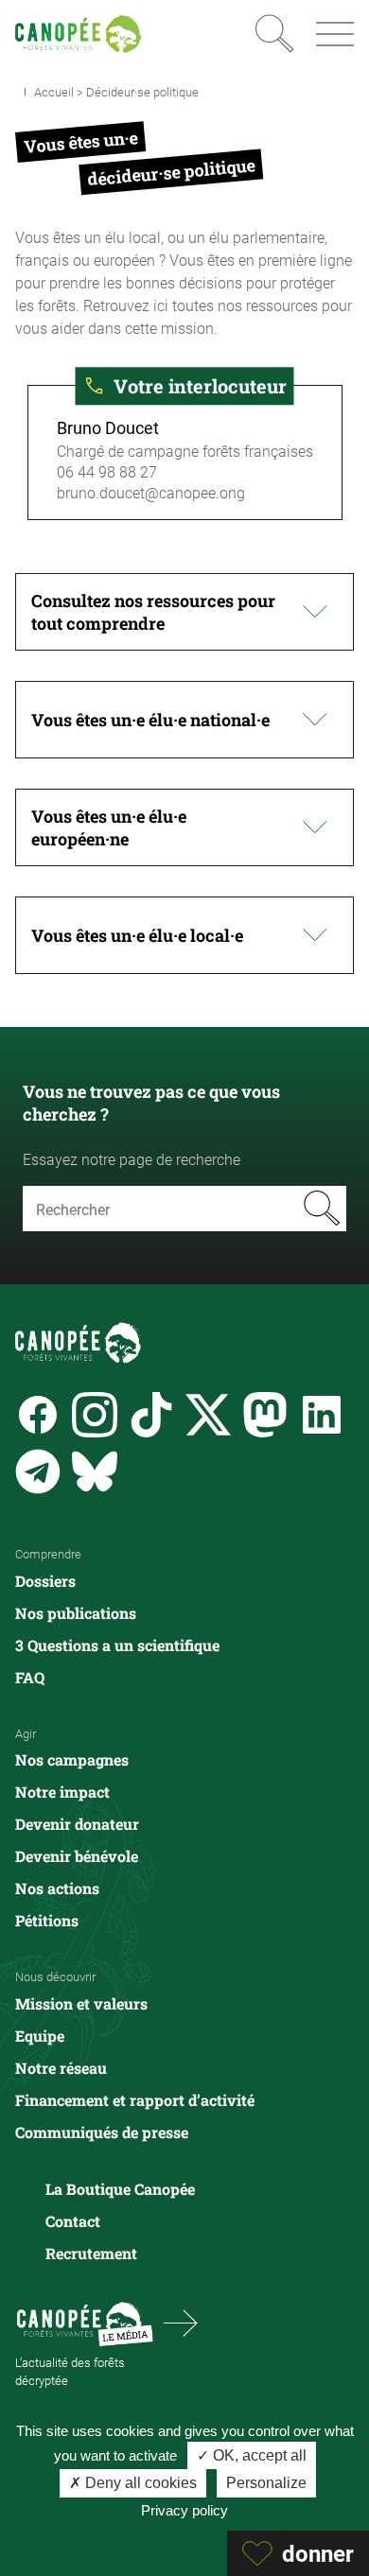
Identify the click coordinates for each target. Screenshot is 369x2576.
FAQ (30, 1677)
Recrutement (91, 2253)
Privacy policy (184, 2510)
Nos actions (57, 1888)
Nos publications (76, 1613)
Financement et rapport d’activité (135, 2100)
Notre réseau (61, 2068)
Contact (73, 2221)
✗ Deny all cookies (133, 2483)
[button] (184, 612)
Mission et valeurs (81, 2003)
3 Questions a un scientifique (117, 1645)
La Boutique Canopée (120, 2189)
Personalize (266, 2483)
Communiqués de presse (102, 2132)
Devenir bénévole (77, 1856)
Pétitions (47, 1920)
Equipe (40, 2036)
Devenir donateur (77, 1824)
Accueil (54, 92)
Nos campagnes (72, 1759)
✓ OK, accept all (252, 2455)
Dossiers (45, 1581)
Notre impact (62, 1792)
